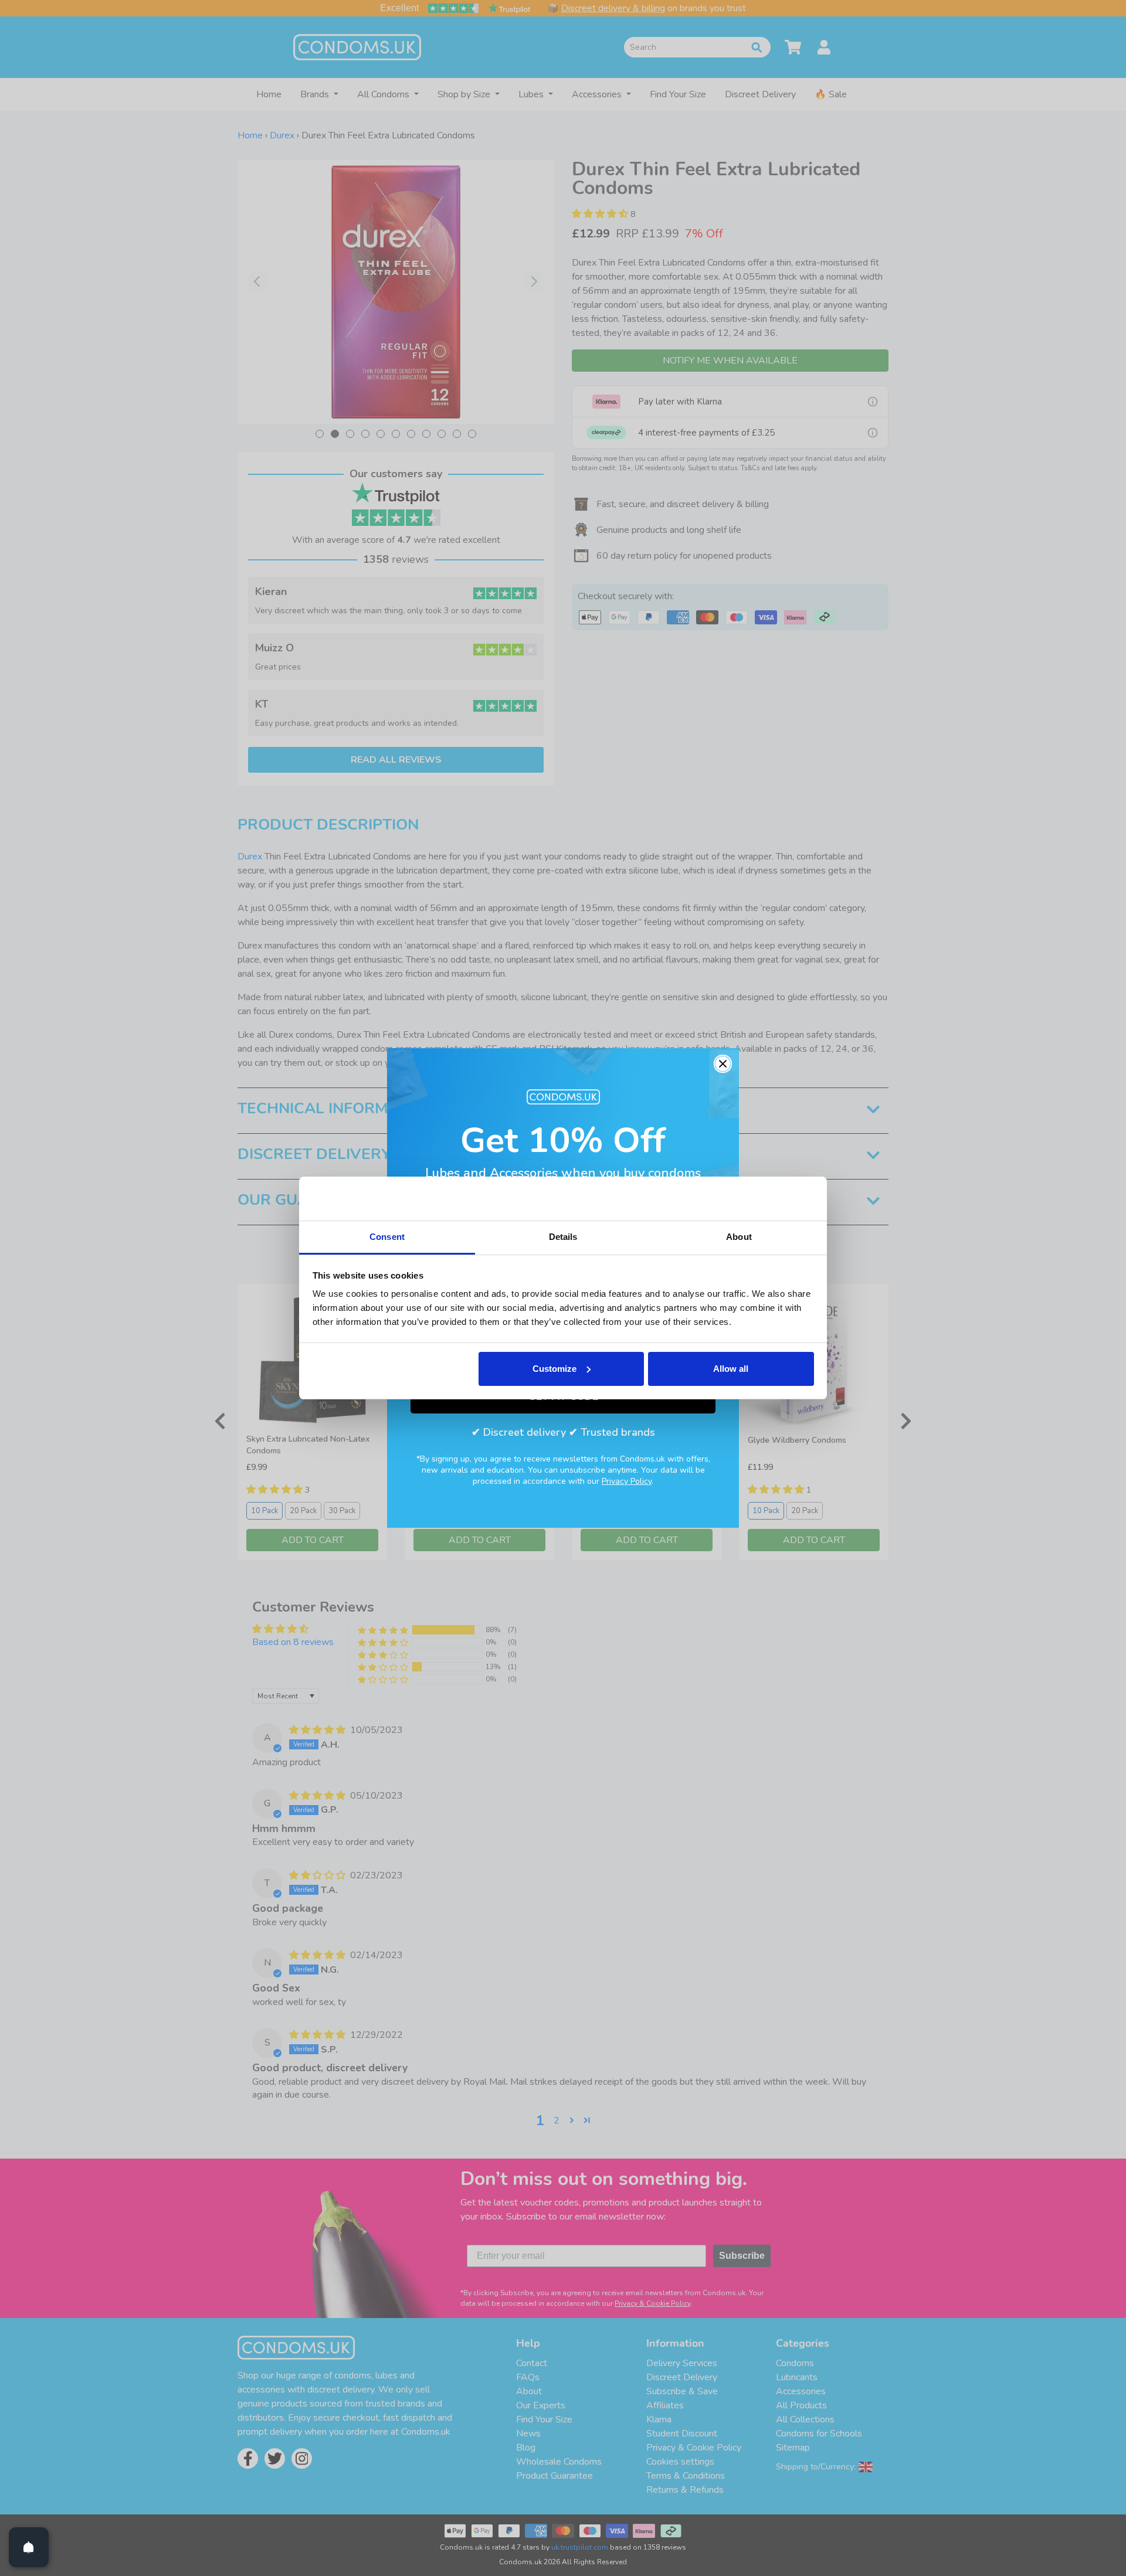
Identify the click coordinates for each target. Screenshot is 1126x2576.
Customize (554, 1369)
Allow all (731, 1369)
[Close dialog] (723, 1064)
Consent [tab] (387, 1237)
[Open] (29, 2547)
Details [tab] (563, 1237)
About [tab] (739, 1237)
